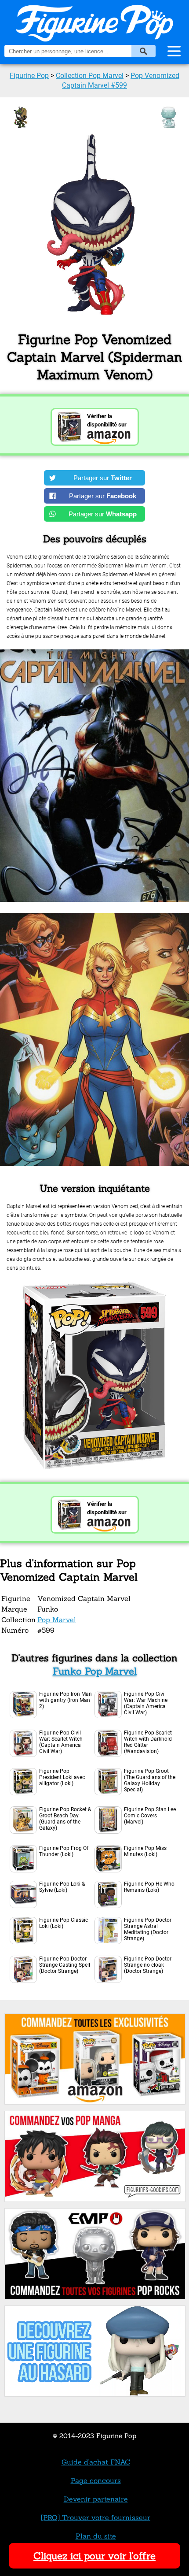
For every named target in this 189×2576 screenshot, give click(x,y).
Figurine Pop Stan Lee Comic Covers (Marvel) (150, 1816)
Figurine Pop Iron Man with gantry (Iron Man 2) (65, 1700)
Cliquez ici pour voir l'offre (94, 2556)
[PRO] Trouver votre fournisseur (96, 2517)
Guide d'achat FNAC (96, 2462)
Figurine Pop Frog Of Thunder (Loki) (64, 1851)
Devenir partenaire (96, 2499)
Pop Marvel (57, 1620)
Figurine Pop (29, 76)
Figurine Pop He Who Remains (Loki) (149, 1887)
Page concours (96, 2480)
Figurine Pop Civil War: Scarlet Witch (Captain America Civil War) (61, 1742)
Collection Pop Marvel (90, 76)
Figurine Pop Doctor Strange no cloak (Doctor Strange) (148, 1965)
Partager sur (103, 478)
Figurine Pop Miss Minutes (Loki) (145, 1851)
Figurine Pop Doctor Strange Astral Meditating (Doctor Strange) (148, 1929)
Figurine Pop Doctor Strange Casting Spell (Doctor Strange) (65, 1965)
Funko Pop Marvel (95, 1671)
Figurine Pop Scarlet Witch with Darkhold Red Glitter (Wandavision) (148, 1742)
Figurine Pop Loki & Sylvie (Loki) (62, 1887)
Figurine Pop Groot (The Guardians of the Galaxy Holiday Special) (150, 1780)
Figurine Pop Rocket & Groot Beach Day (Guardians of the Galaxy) (65, 1819)
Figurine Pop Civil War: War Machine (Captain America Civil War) (146, 1703)
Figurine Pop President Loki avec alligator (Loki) (62, 1777)
